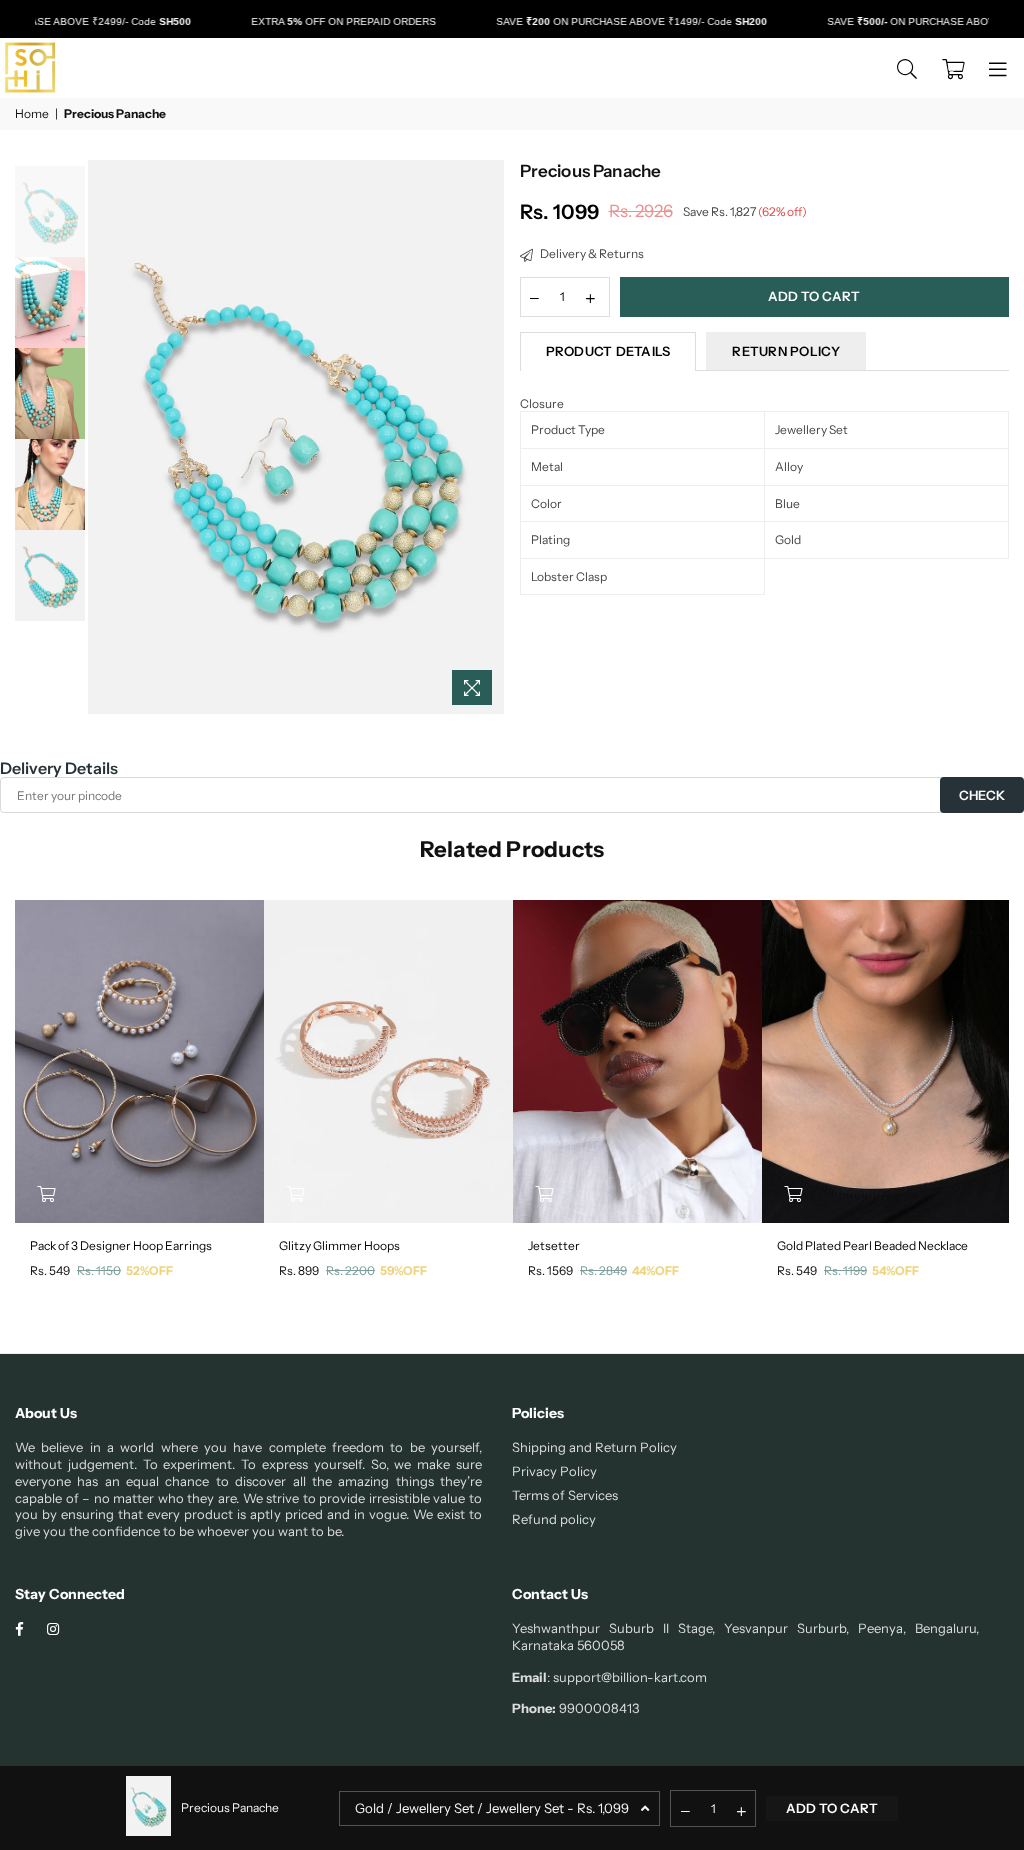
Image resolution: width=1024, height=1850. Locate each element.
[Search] (907, 68)
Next (487, 437)
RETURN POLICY (785, 351)
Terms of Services (565, 1495)
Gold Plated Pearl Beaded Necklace (872, 1245)
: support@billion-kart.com (627, 1677)
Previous (105, 437)
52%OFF (149, 1270)
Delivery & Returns (591, 253)
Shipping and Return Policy (594, 1447)
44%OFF (655, 1270)
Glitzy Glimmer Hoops (339, 1245)
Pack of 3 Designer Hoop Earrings (121, 1245)
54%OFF (895, 1270)
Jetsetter (554, 1245)
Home (32, 113)
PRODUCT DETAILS (608, 351)
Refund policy (554, 1519)
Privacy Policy (554, 1471)
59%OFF (403, 1270)
